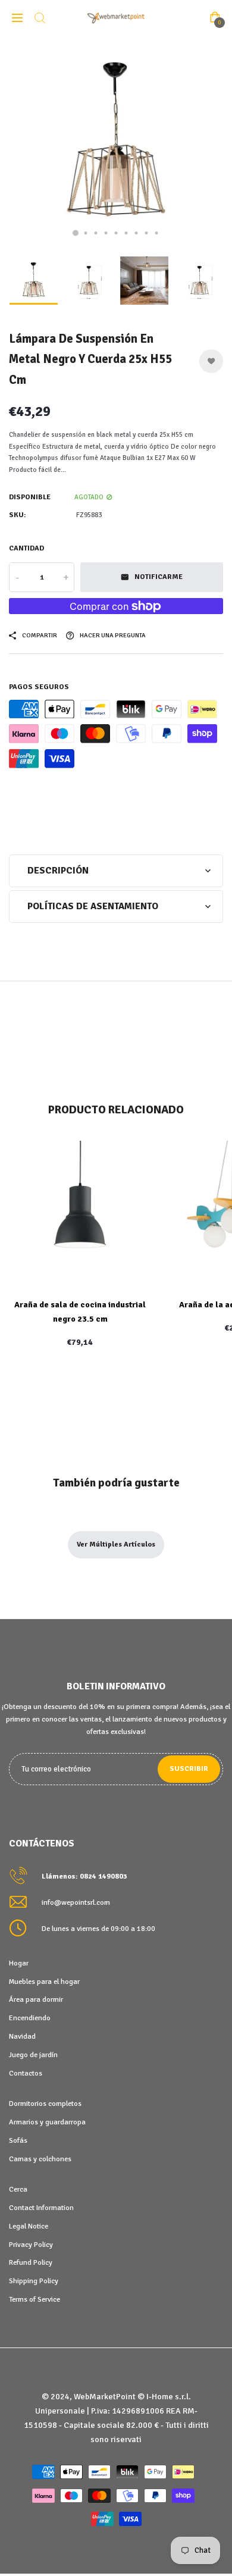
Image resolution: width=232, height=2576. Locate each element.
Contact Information (41, 2208)
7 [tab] (137, 233)
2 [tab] (86, 233)
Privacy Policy (31, 2245)
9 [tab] (157, 233)
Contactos (26, 2073)
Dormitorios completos (45, 2104)
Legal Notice (29, 2226)
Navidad (22, 2036)
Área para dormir (36, 1999)
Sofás (18, 2140)
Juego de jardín (33, 2055)
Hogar (19, 1963)
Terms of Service (35, 2299)
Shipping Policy (34, 2281)
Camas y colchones (40, 2159)
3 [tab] (96, 233)
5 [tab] (116, 233)
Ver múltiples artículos (116, 1544)
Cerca (18, 2189)
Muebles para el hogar (44, 1982)
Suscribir (189, 1769)
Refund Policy (31, 2262)
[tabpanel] (116, 143)
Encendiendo (30, 2018)
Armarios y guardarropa (47, 2122)
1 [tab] (76, 233)
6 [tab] (126, 233)
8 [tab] (147, 233)
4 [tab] (106, 233)
